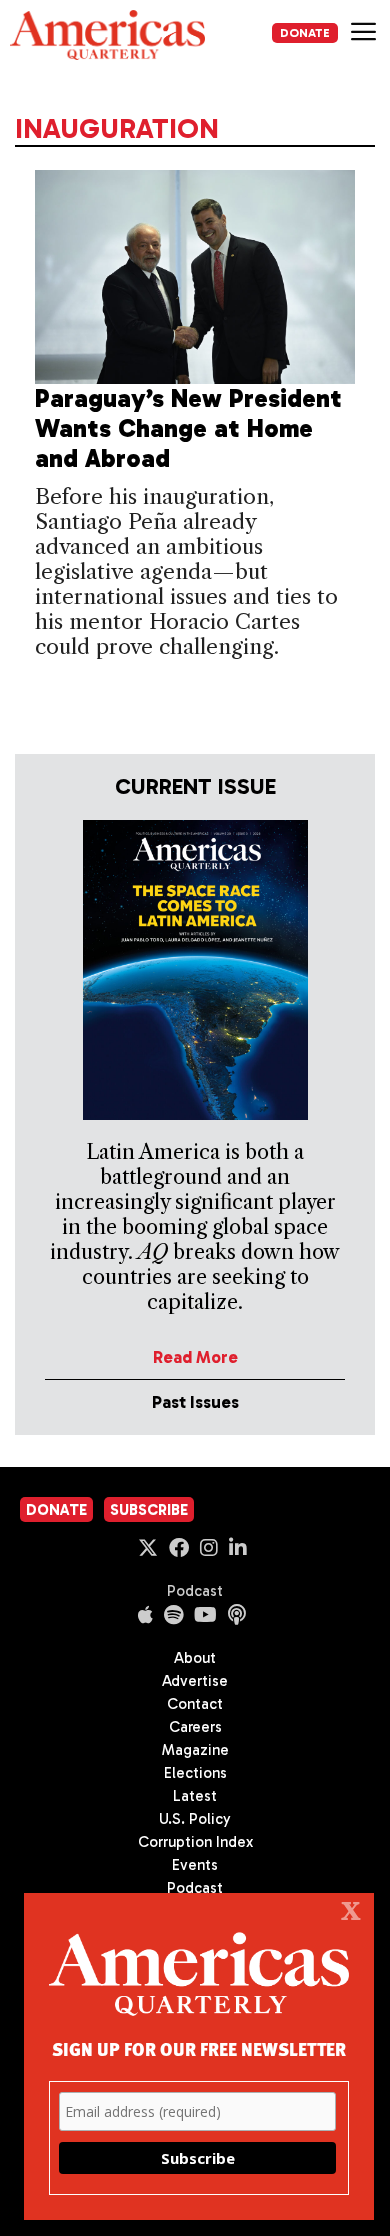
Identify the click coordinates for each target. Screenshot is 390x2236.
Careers (195, 1727)
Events (195, 1865)
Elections (195, 1773)
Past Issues (195, 1402)
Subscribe (149, 1510)
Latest (195, 1796)
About (195, 1658)
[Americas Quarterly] (107, 35)
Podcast (195, 1591)
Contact (195, 1704)
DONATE (305, 33)
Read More (195, 1357)
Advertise (195, 1681)
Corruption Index (195, 1842)
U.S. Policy (195, 1819)
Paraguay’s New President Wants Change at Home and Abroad (188, 428)
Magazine (195, 1750)
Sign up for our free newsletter (199, 2048)
